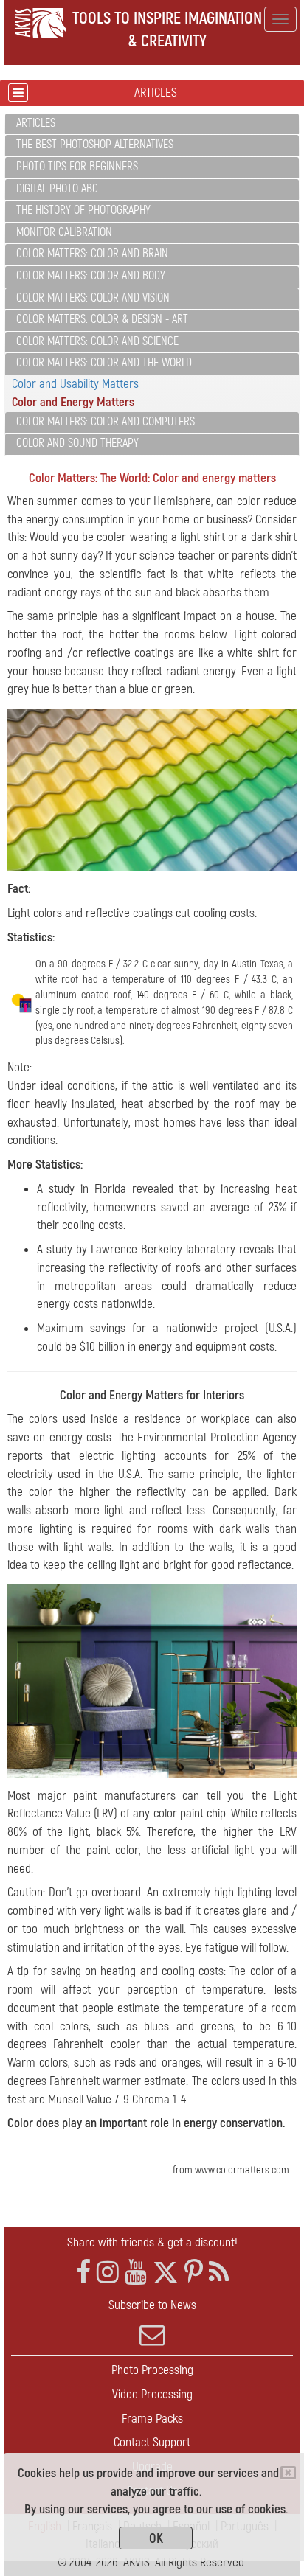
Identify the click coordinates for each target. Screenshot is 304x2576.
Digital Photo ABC (57, 189)
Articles (36, 123)
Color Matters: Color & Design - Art (102, 319)
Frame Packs (152, 2419)
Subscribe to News (152, 2305)
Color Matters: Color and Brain (92, 254)
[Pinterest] (194, 2273)
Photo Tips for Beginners (77, 167)
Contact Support (152, 2442)
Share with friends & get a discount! (152, 2242)
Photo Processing (152, 2370)
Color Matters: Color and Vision (93, 298)
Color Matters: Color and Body (91, 276)
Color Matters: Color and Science (97, 341)
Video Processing (152, 2394)
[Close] (288, 2473)
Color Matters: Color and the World (104, 363)
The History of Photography (83, 210)
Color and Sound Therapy (77, 443)
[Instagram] (108, 2273)
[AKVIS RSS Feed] (219, 2273)
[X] (166, 2273)
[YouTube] (136, 2273)
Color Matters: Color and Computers (106, 422)
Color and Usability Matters (75, 384)
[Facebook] (83, 2273)
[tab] (152, 124)
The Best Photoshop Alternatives (95, 145)
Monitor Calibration (64, 232)
